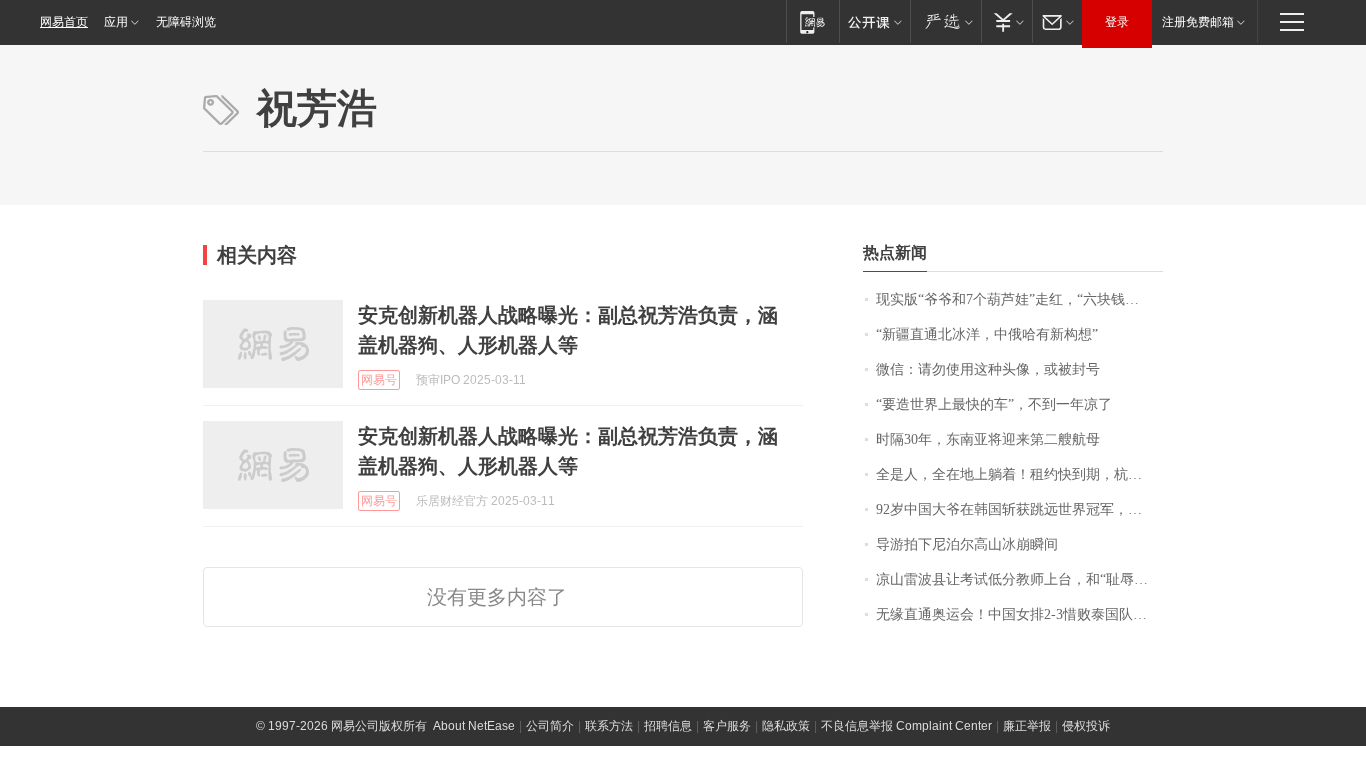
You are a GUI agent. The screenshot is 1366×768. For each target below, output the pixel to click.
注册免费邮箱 (1198, 22)
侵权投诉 (1086, 726)
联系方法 (609, 726)
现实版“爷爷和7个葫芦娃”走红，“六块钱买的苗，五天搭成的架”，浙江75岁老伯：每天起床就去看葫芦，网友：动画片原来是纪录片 (1019, 299)
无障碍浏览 (186, 22)
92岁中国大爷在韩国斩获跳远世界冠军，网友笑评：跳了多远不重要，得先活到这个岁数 (1019, 509)
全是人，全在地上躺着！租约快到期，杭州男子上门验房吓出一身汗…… (1019, 474)
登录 (1117, 22)
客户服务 (727, 726)
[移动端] (812, 21)
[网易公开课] (874, 21)
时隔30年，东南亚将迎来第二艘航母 (988, 439)
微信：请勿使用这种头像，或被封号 (988, 369)
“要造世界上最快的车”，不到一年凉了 (994, 404)
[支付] (1006, 21)
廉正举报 (1027, 726)
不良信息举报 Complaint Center (906, 726)
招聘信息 (668, 726)
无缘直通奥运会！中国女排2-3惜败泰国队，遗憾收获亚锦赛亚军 (1019, 614)
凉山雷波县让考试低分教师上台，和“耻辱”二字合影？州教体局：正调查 (1019, 579)
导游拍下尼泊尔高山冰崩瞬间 (967, 544)
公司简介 (550, 726)
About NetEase (474, 726)
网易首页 (64, 22)
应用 (116, 22)
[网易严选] (945, 21)
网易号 (379, 380)
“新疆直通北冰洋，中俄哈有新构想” (987, 334)
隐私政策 (786, 726)
